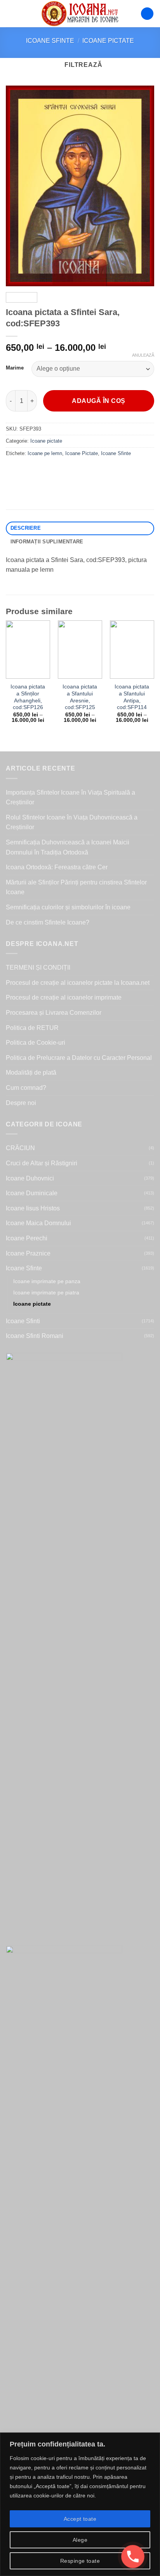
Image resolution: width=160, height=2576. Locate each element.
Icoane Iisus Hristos (33, 1208)
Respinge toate (80, 2561)
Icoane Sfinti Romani (35, 1336)
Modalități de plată (31, 1073)
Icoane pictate (108, 41)
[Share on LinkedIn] (83, 471)
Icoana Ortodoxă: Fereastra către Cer (57, 867)
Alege (80, 2540)
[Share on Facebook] (27, 471)
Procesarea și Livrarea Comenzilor (54, 1013)
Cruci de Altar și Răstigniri (42, 1163)
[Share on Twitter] (41, 471)
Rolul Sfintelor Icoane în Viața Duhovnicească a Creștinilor (72, 822)
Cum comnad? (26, 1088)
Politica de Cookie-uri (36, 1043)
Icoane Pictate (82, 453)
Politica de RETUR (32, 1028)
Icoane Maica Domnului (38, 1223)
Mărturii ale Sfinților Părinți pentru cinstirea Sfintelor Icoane (76, 887)
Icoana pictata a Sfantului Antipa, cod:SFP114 (132, 697)
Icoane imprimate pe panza (47, 1281)
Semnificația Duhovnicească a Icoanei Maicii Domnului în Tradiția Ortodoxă (68, 847)
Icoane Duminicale (32, 1193)
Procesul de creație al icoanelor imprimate (64, 997)
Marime (15, 368)
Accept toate (80, 2519)
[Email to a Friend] (55, 471)
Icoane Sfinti (23, 1321)
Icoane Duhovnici (30, 1178)
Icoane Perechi (27, 1238)
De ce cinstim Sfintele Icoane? (48, 922)
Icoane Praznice (28, 1253)
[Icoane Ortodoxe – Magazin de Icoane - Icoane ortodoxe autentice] (80, 14)
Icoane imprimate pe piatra (46, 1292)
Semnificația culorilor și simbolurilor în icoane (68, 907)
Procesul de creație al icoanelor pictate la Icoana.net (78, 983)
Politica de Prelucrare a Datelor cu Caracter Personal (79, 1058)
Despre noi (21, 1103)
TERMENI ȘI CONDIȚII (38, 968)
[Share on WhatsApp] (13, 471)
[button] (10, 13)
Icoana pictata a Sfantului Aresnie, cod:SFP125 (80, 697)
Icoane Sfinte (50, 41)
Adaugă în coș (98, 401)
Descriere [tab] (26, 528)
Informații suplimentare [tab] (47, 542)
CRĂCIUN (20, 1148)
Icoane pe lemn (45, 453)
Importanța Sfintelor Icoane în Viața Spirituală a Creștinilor (70, 798)
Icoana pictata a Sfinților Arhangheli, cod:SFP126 (28, 697)
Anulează (143, 355)
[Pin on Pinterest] (69, 471)
